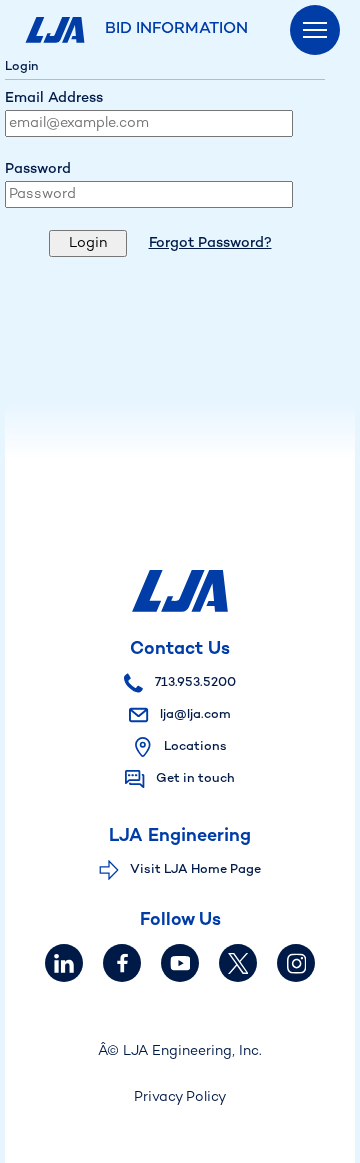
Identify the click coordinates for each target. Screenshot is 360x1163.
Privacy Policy (180, 1097)
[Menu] (315, 30)
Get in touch (195, 779)
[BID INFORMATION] (57, 30)
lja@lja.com (194, 715)
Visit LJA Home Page (195, 870)
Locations (195, 747)
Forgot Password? (210, 243)
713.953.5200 (194, 683)
